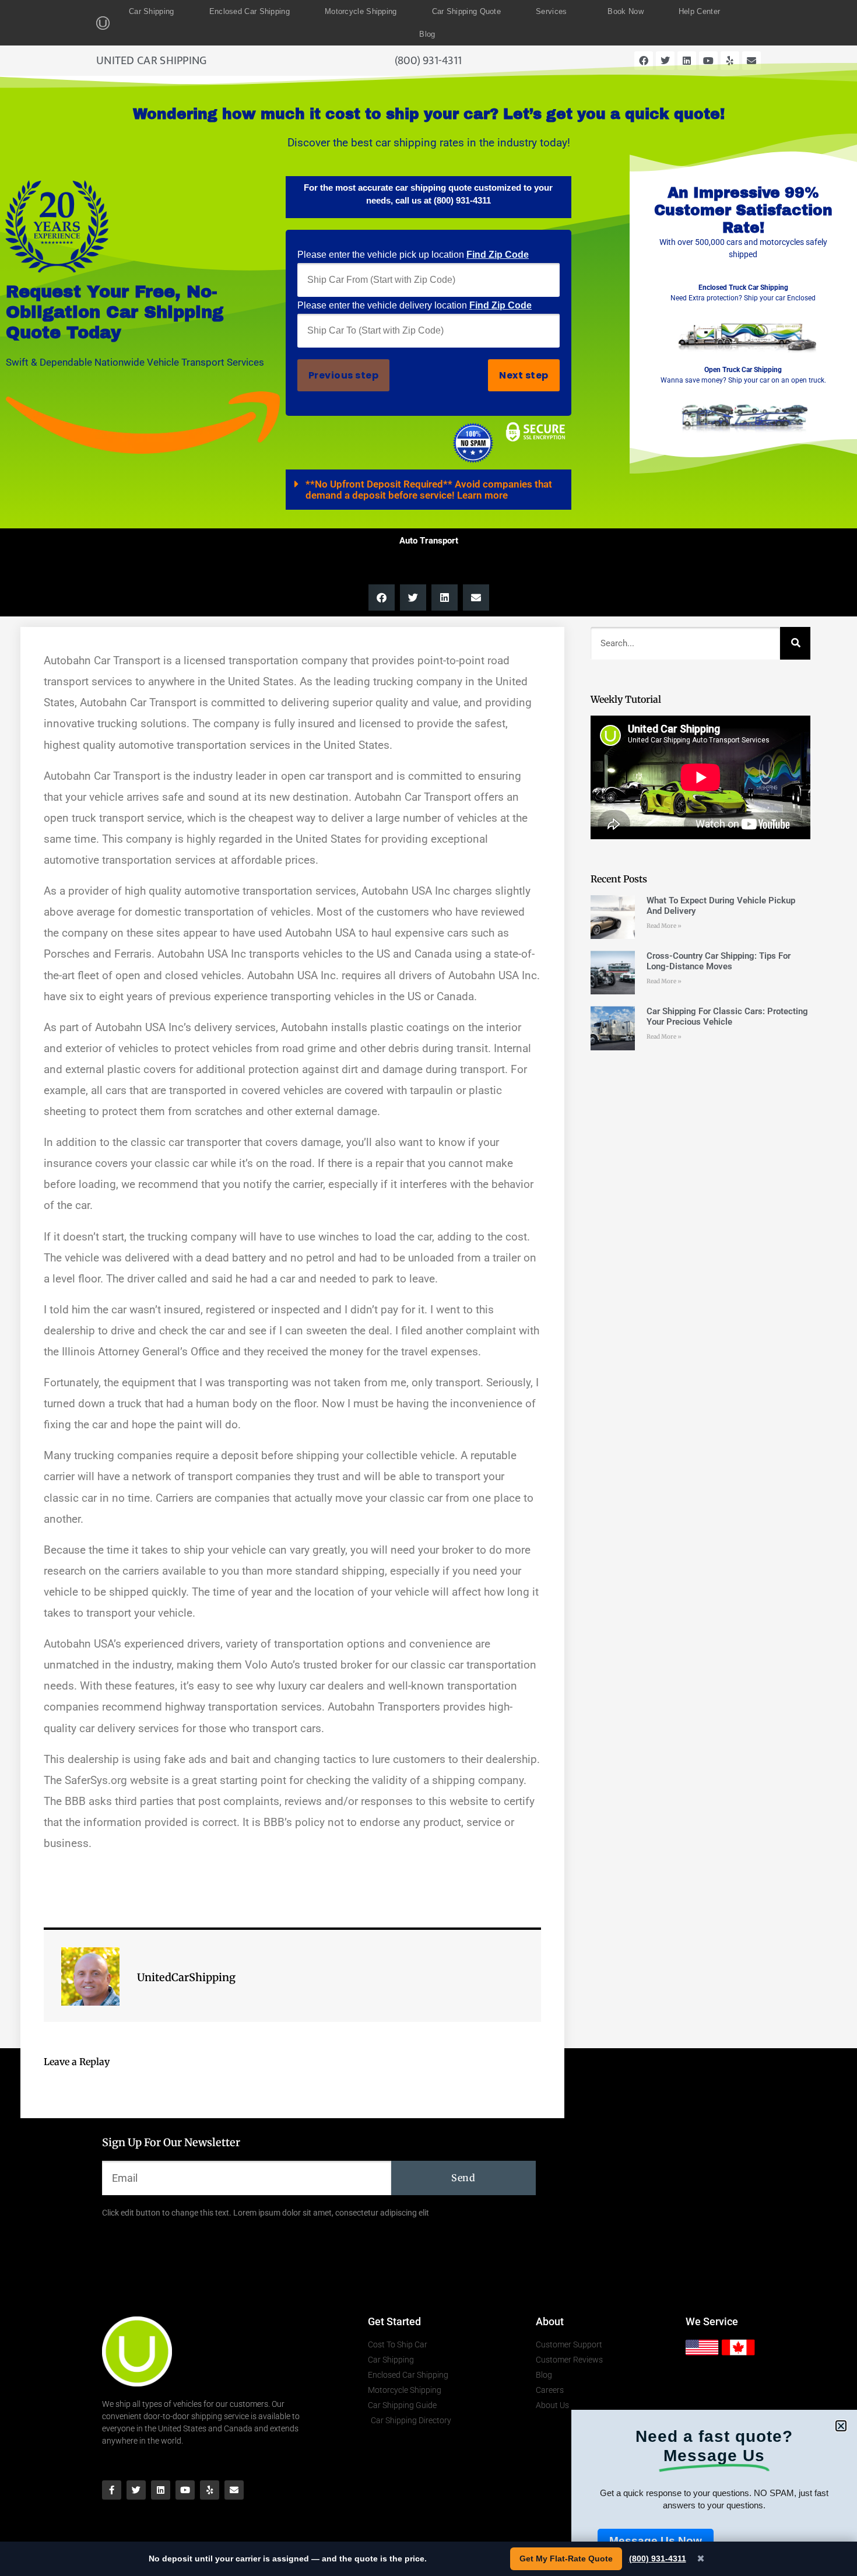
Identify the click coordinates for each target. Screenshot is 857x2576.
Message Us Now (656, 2541)
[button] (841, 2426)
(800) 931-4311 (658, 2559)
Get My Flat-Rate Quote (566, 2559)
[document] (428, 1288)
